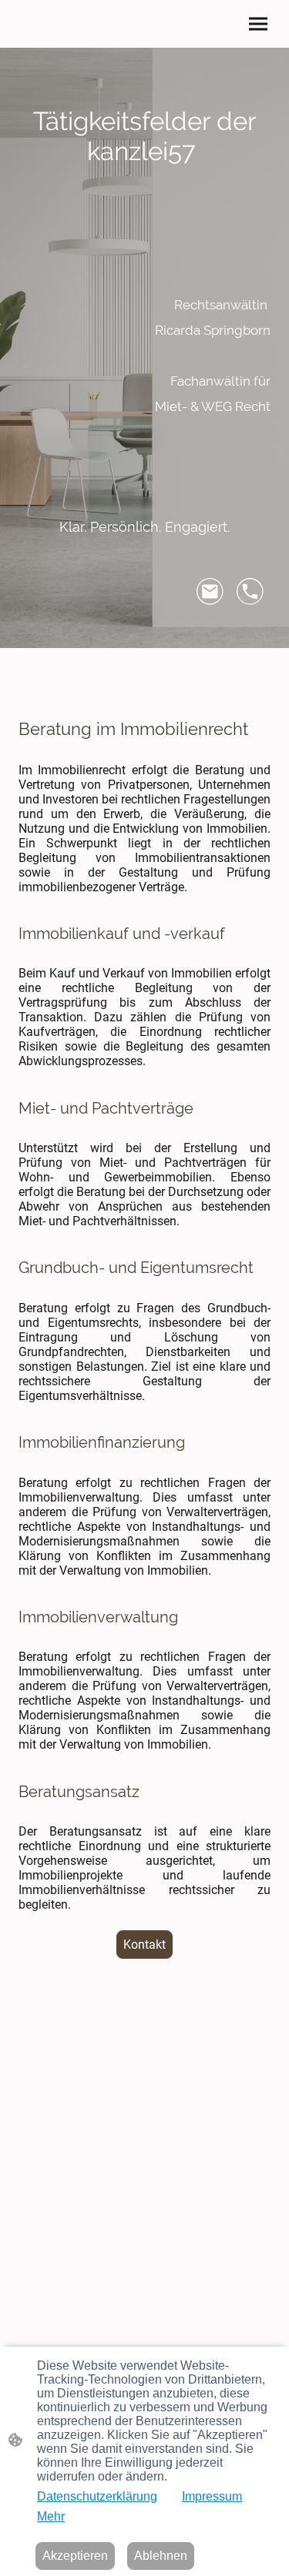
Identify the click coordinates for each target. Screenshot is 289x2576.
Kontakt (144, 1945)
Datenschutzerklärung (97, 2496)
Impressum (212, 2496)
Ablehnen (161, 2556)
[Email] (210, 592)
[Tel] (250, 592)
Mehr (51, 2516)
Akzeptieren (75, 2556)
